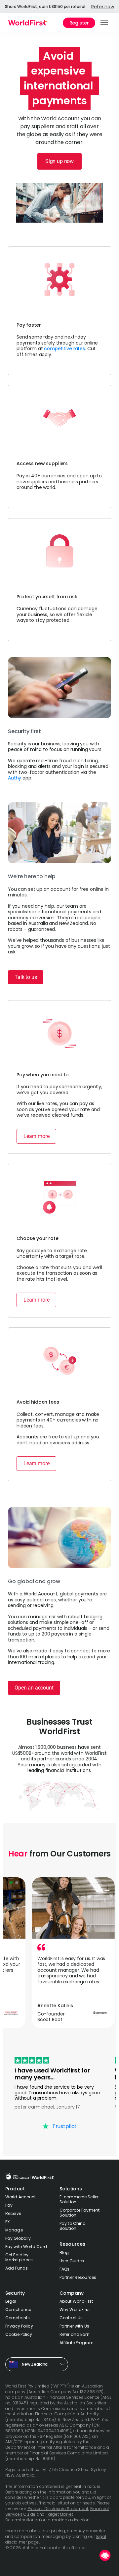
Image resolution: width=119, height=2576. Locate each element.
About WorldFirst (76, 2301)
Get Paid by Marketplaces (19, 2257)
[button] (105, 23)
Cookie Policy (19, 2334)
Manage (14, 2230)
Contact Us (71, 2318)
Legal (11, 2301)
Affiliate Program (77, 2343)
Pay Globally (18, 2238)
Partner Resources (78, 2277)
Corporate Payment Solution (79, 2213)
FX (7, 2222)
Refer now (103, 7)
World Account (21, 2197)
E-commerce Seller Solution (79, 2199)
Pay (9, 2205)
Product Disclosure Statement (58, 2509)
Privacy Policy (19, 2326)
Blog (64, 2253)
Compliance (18, 2309)
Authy (15, 778)
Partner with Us (74, 2326)
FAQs (64, 2269)
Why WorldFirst (75, 2309)
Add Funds (17, 2268)
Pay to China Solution (73, 2226)
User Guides (72, 2261)
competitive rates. (65, 349)
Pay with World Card (26, 2247)
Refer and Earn (75, 2334)
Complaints (18, 2318)
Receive (13, 2213)
